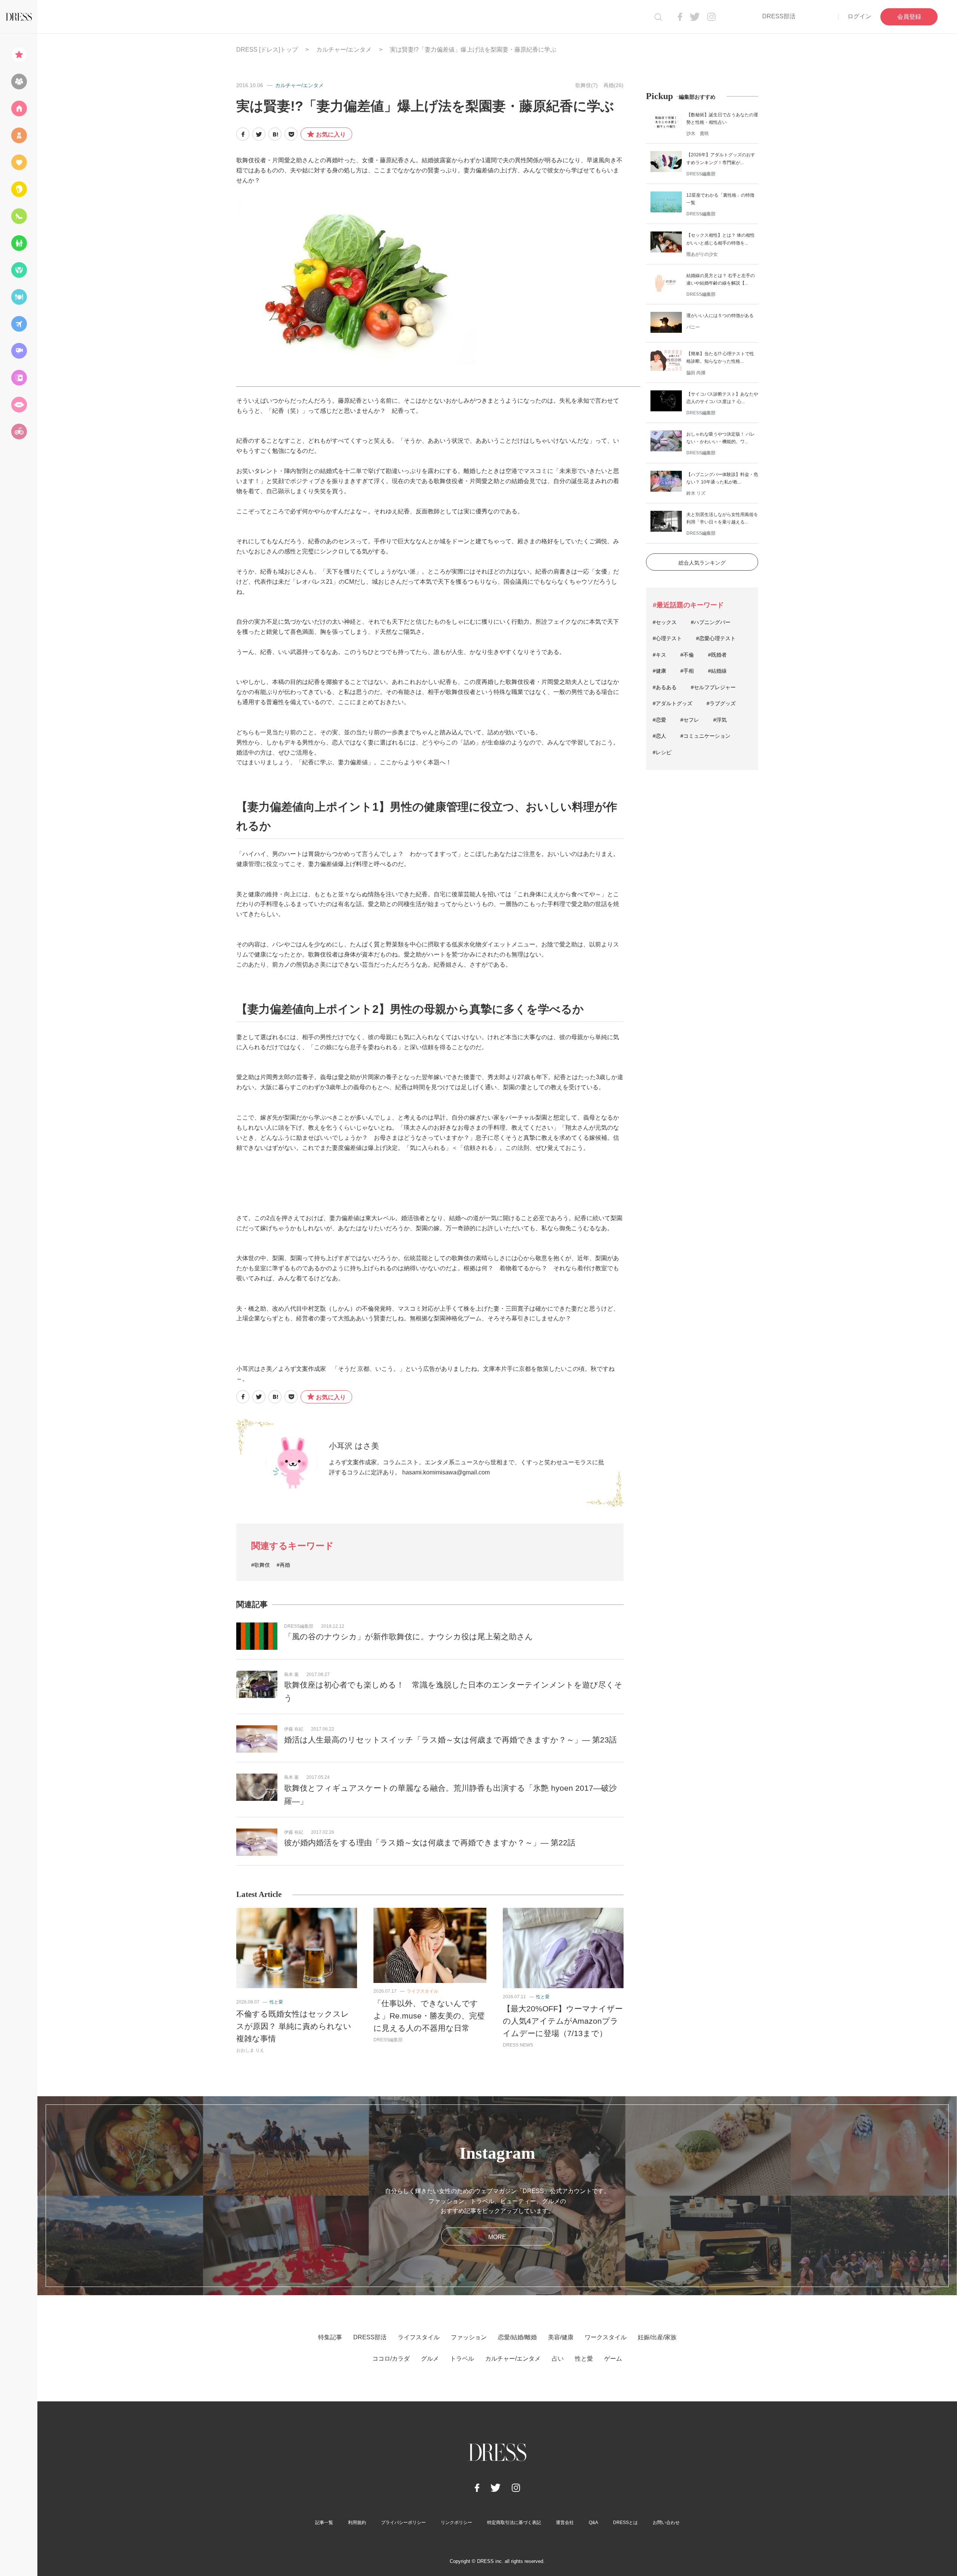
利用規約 (357, 2523)
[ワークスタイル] (19, 216)
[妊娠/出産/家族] (19, 243)
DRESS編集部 (299, 1626)
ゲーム (613, 2359)
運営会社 (565, 2523)
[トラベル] (19, 324)
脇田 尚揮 (696, 373)
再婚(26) (613, 85)
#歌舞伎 (261, 1565)
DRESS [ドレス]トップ (267, 50)
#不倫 (687, 655)
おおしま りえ (250, 2050)
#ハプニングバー (711, 622)
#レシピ (662, 752)
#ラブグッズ (721, 703)
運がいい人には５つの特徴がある (720, 316)
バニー (693, 327)
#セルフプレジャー (713, 687)
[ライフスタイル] (19, 108)
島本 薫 (291, 1674)
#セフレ (690, 720)
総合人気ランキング (702, 563)
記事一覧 (324, 2523)
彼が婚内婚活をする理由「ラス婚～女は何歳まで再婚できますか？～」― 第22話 (430, 1843)
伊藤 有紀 (294, 1729)
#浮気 (720, 720)
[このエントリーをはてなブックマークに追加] (275, 134)
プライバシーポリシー (403, 2523)
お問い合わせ (666, 2523)
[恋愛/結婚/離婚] (19, 162)
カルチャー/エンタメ (344, 50)
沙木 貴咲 (698, 133)
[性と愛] (19, 405)
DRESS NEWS (518, 2045)
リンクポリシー (456, 2523)
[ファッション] (19, 135)
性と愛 (276, 2002)
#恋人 (659, 736)
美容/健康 (561, 2337)
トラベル (462, 2359)
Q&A (593, 2523)
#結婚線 (717, 671)
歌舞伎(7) (587, 85)
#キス (659, 655)
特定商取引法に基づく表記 (514, 2523)
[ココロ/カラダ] (19, 270)
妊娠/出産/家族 (657, 2337)
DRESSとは (625, 2523)
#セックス (665, 622)
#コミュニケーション (705, 736)
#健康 (659, 671)
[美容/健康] (19, 189)
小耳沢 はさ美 (354, 1446)
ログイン (859, 16)
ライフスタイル (422, 1991)
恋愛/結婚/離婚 (517, 2337)
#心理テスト (667, 638)
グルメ (430, 2359)
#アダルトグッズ (673, 703)
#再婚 (283, 1565)
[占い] (19, 378)
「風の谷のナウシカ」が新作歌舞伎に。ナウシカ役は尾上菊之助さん (409, 1637)
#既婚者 (717, 655)
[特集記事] (19, 55)
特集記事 (330, 2337)
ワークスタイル (606, 2337)
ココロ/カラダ (391, 2359)
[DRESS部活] (19, 82)
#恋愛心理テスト (716, 638)
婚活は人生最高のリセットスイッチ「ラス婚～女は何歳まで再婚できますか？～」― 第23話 (450, 1740)
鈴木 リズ (696, 493)
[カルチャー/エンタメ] (19, 351)
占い (558, 2359)
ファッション (469, 2337)
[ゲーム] (19, 432)
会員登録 (909, 17)
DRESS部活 (779, 16)
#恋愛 (659, 720)
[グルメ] (19, 297)
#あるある (665, 687)
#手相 (687, 671)
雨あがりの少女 (702, 254)
